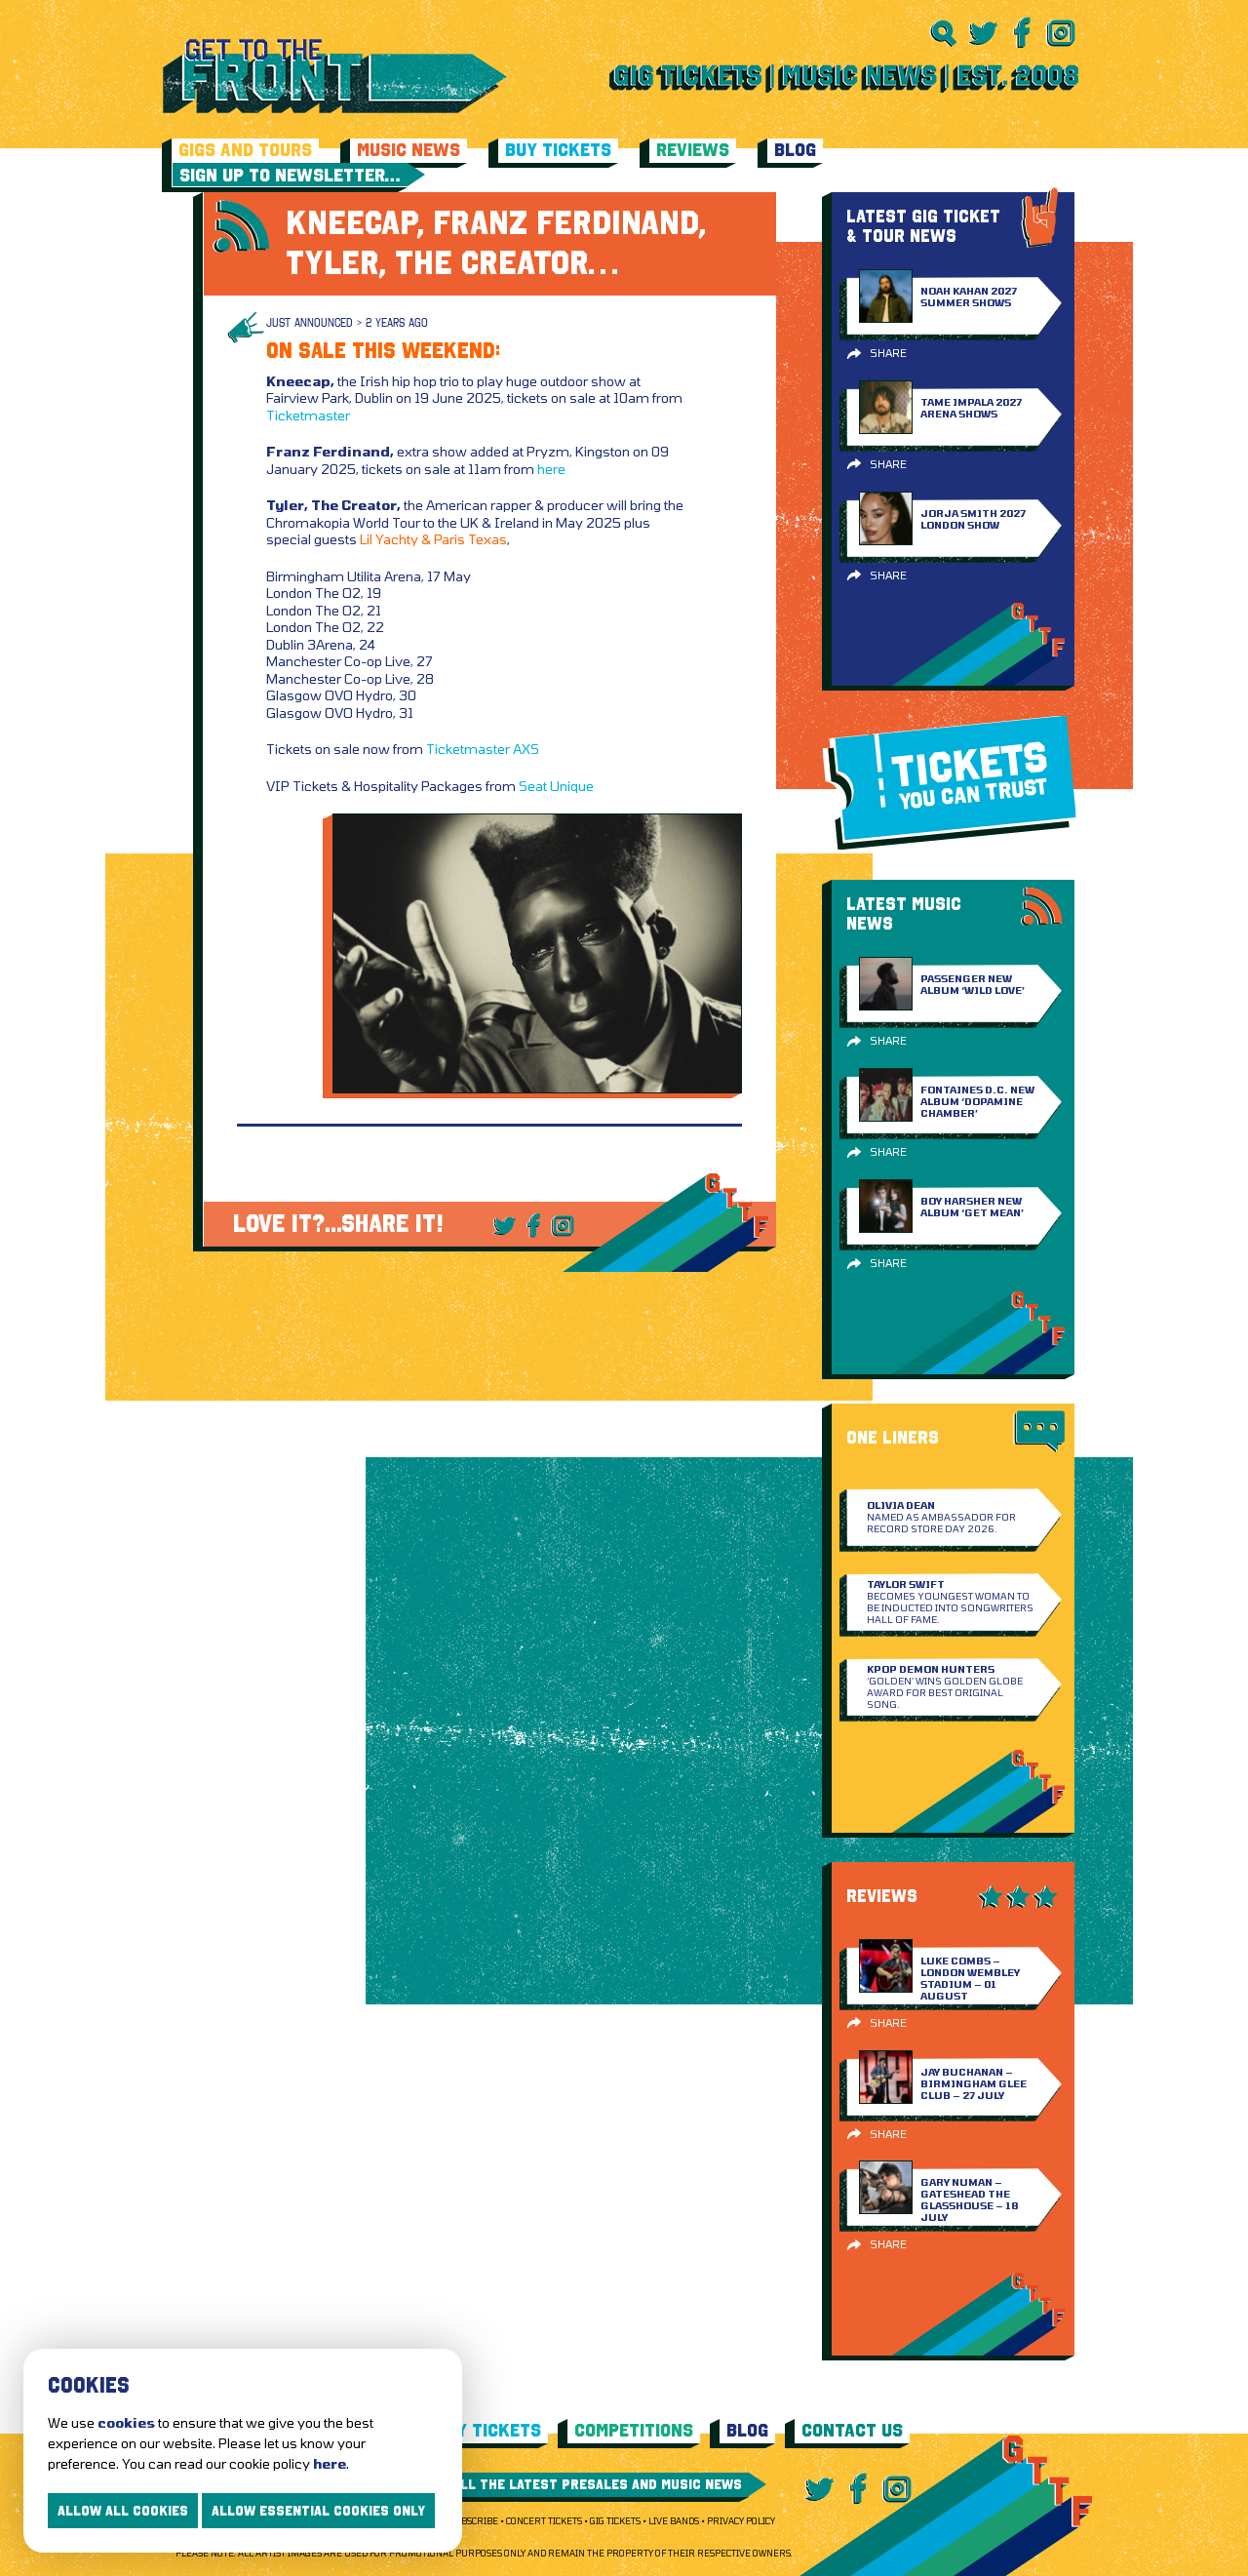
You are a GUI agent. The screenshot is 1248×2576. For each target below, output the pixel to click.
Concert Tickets (544, 2521)
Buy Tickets (558, 150)
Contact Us (852, 2430)
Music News (409, 150)
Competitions (634, 2430)
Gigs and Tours (245, 150)
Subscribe (474, 2521)
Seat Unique (556, 786)
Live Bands (674, 2521)
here (551, 469)
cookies (126, 2422)
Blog (795, 150)
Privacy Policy (741, 2521)
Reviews (693, 150)
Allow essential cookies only (318, 2511)
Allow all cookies (123, 2511)
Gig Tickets (615, 2521)
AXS (526, 749)
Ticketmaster (308, 415)
